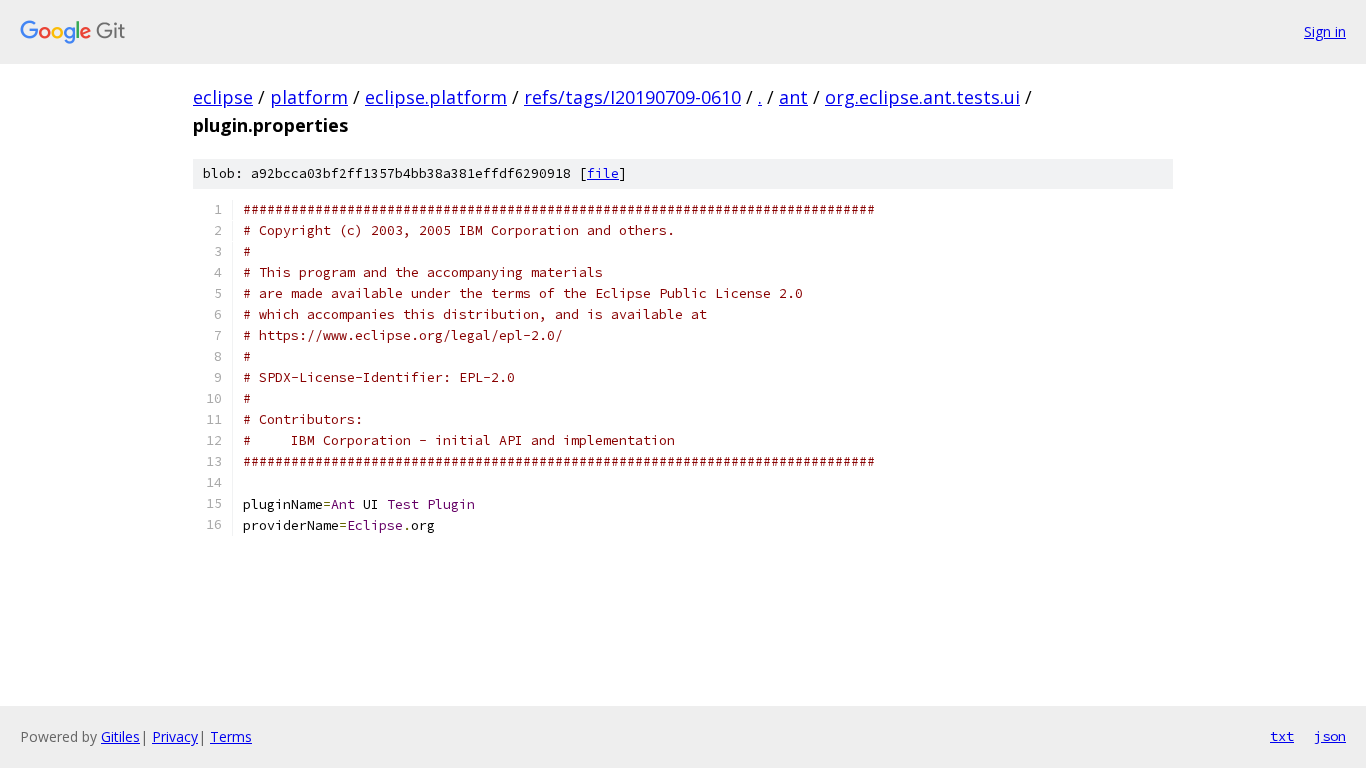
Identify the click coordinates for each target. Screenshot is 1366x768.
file (603, 173)
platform (309, 97)
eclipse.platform (436, 97)
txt (1282, 736)
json (1330, 736)
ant (793, 97)
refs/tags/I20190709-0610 (632, 97)
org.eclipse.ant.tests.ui (922, 97)
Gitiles (120, 736)
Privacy (175, 736)
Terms (231, 736)
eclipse (223, 97)
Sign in (1325, 31)
